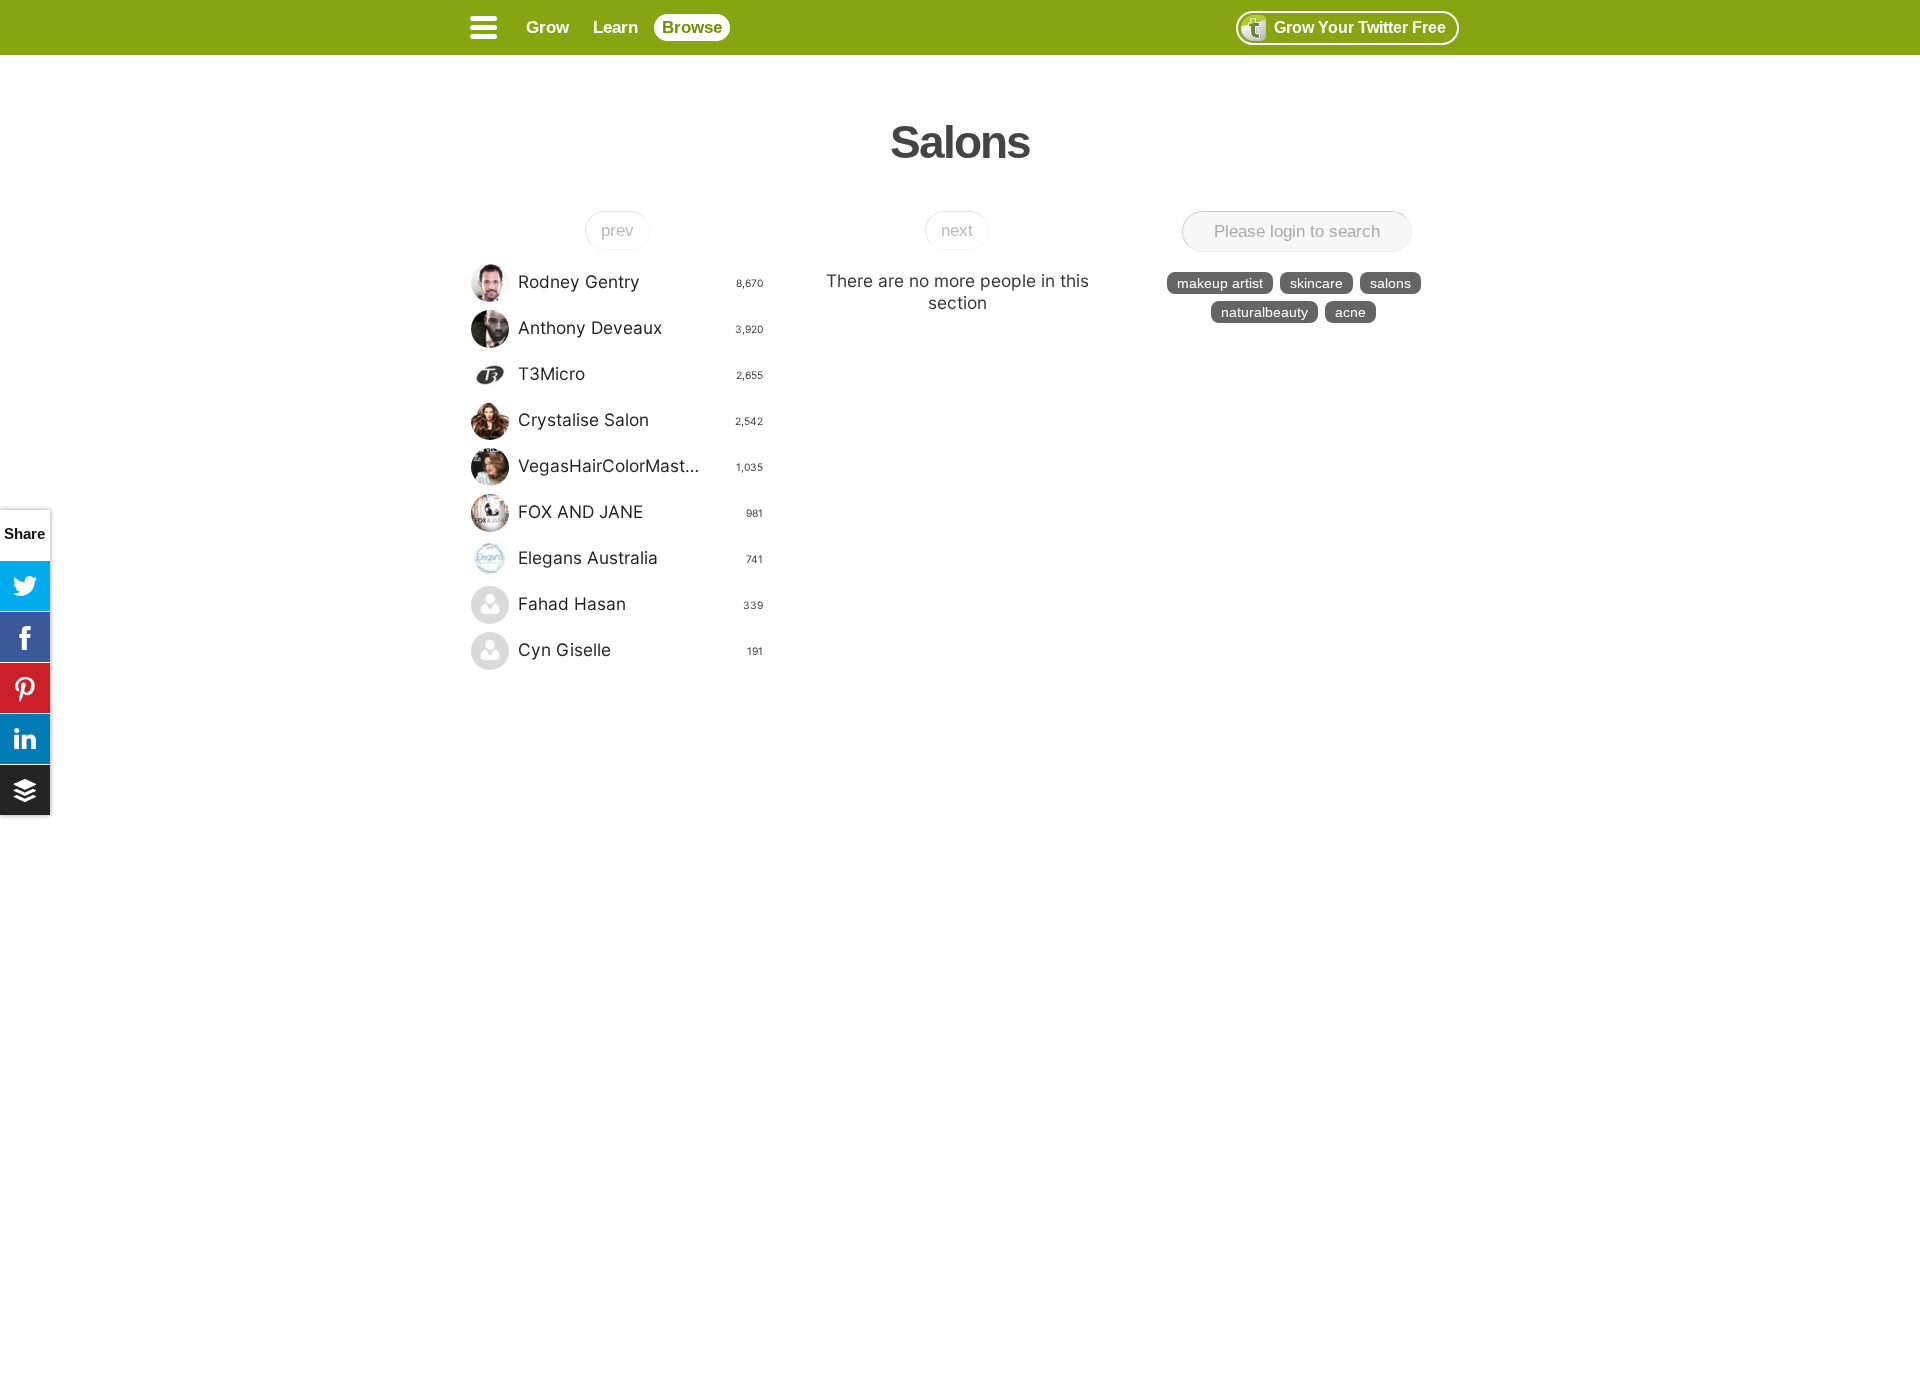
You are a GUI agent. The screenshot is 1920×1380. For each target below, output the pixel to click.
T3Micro (640, 373)
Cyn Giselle (640, 649)
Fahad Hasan (640, 603)
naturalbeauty (1264, 312)
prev (617, 230)
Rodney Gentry (640, 281)
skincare (1316, 283)
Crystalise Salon (640, 419)
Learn (615, 27)
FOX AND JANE (640, 511)
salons (1390, 283)
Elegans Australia (640, 557)
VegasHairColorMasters (640, 465)
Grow (547, 27)
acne (1350, 312)
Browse (692, 27)
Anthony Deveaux (640, 327)
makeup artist (1220, 283)
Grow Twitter (1360, 27)
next (957, 230)
